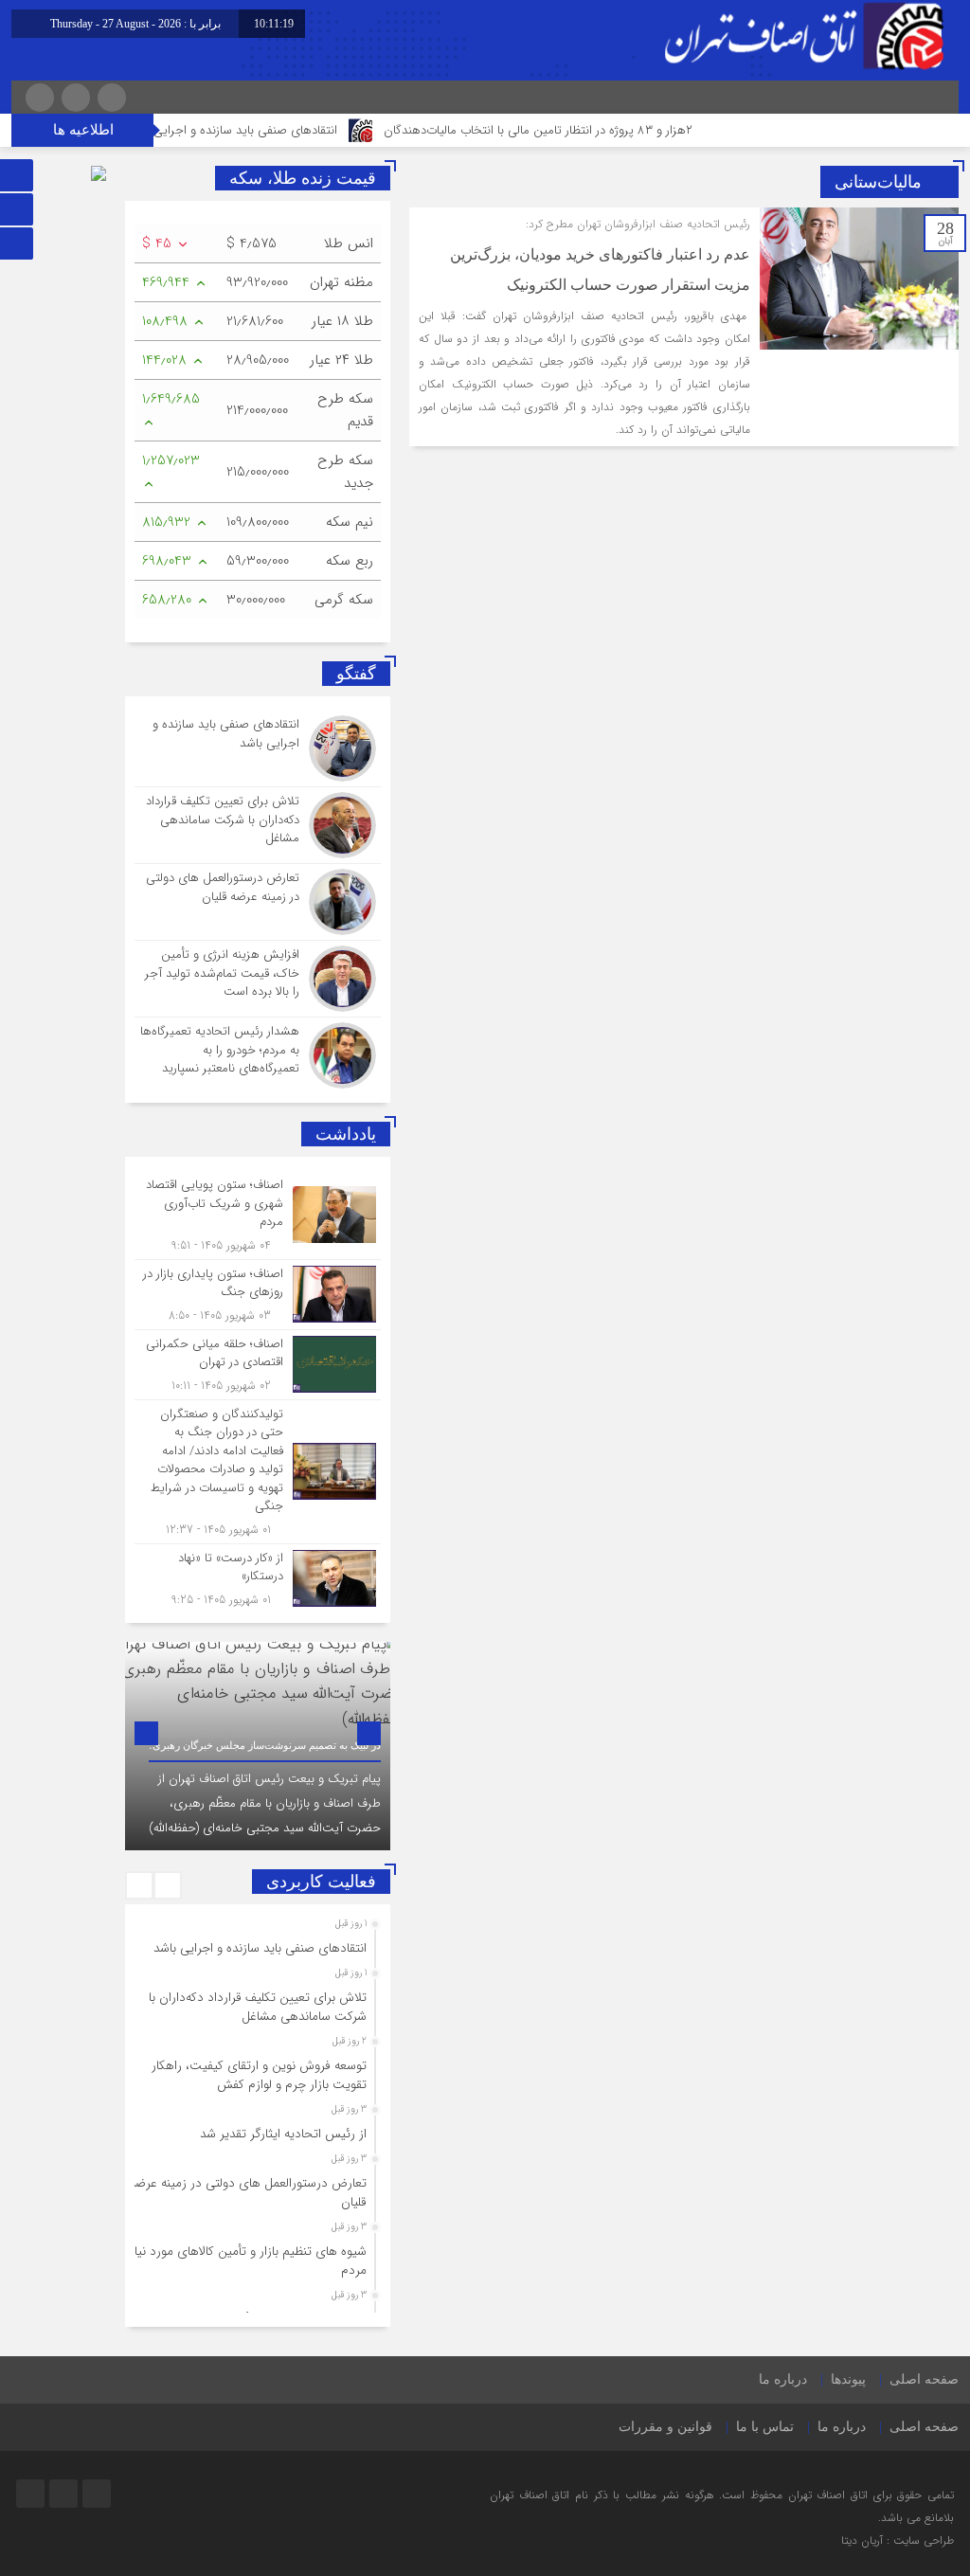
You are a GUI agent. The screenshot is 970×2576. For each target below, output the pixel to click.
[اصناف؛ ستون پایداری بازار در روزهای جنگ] (258, 1295)
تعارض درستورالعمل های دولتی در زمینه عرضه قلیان (248, 2193)
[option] (258, 1746)
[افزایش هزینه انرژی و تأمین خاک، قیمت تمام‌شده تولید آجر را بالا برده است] (258, 979)
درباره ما (783, 2379)
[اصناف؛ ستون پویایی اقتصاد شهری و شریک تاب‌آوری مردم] (258, 1215)
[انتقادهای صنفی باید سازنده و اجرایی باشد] (258, 748)
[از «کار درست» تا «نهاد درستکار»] (258, 1576)
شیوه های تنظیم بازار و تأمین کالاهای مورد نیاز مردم (248, 2261)
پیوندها (848, 2379)
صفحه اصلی (924, 2379)
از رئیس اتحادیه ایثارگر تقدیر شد (283, 2134)
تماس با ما (765, 2427)
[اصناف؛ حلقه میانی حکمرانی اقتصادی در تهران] (258, 1365)
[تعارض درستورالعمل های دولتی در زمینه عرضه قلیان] (258, 902)
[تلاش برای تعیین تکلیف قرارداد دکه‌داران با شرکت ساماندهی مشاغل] (258, 825)
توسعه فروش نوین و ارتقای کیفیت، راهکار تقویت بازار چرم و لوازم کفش (259, 2075)
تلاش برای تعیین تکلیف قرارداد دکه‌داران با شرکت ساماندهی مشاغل (258, 2007)
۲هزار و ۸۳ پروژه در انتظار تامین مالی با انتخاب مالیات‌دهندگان (593, 130)
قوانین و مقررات (665, 2427)
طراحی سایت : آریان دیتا (898, 2540)
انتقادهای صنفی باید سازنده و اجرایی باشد (287, 130)
